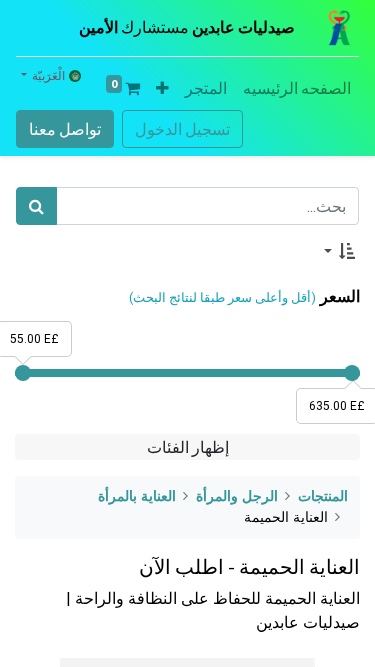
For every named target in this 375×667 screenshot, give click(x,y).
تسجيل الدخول (182, 129)
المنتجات (323, 496)
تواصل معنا (65, 129)
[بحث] (36, 206)
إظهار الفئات (188, 447)
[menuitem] (297, 88)
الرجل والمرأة (237, 496)
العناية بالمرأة (137, 496)
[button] (162, 88)
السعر (340, 296)
